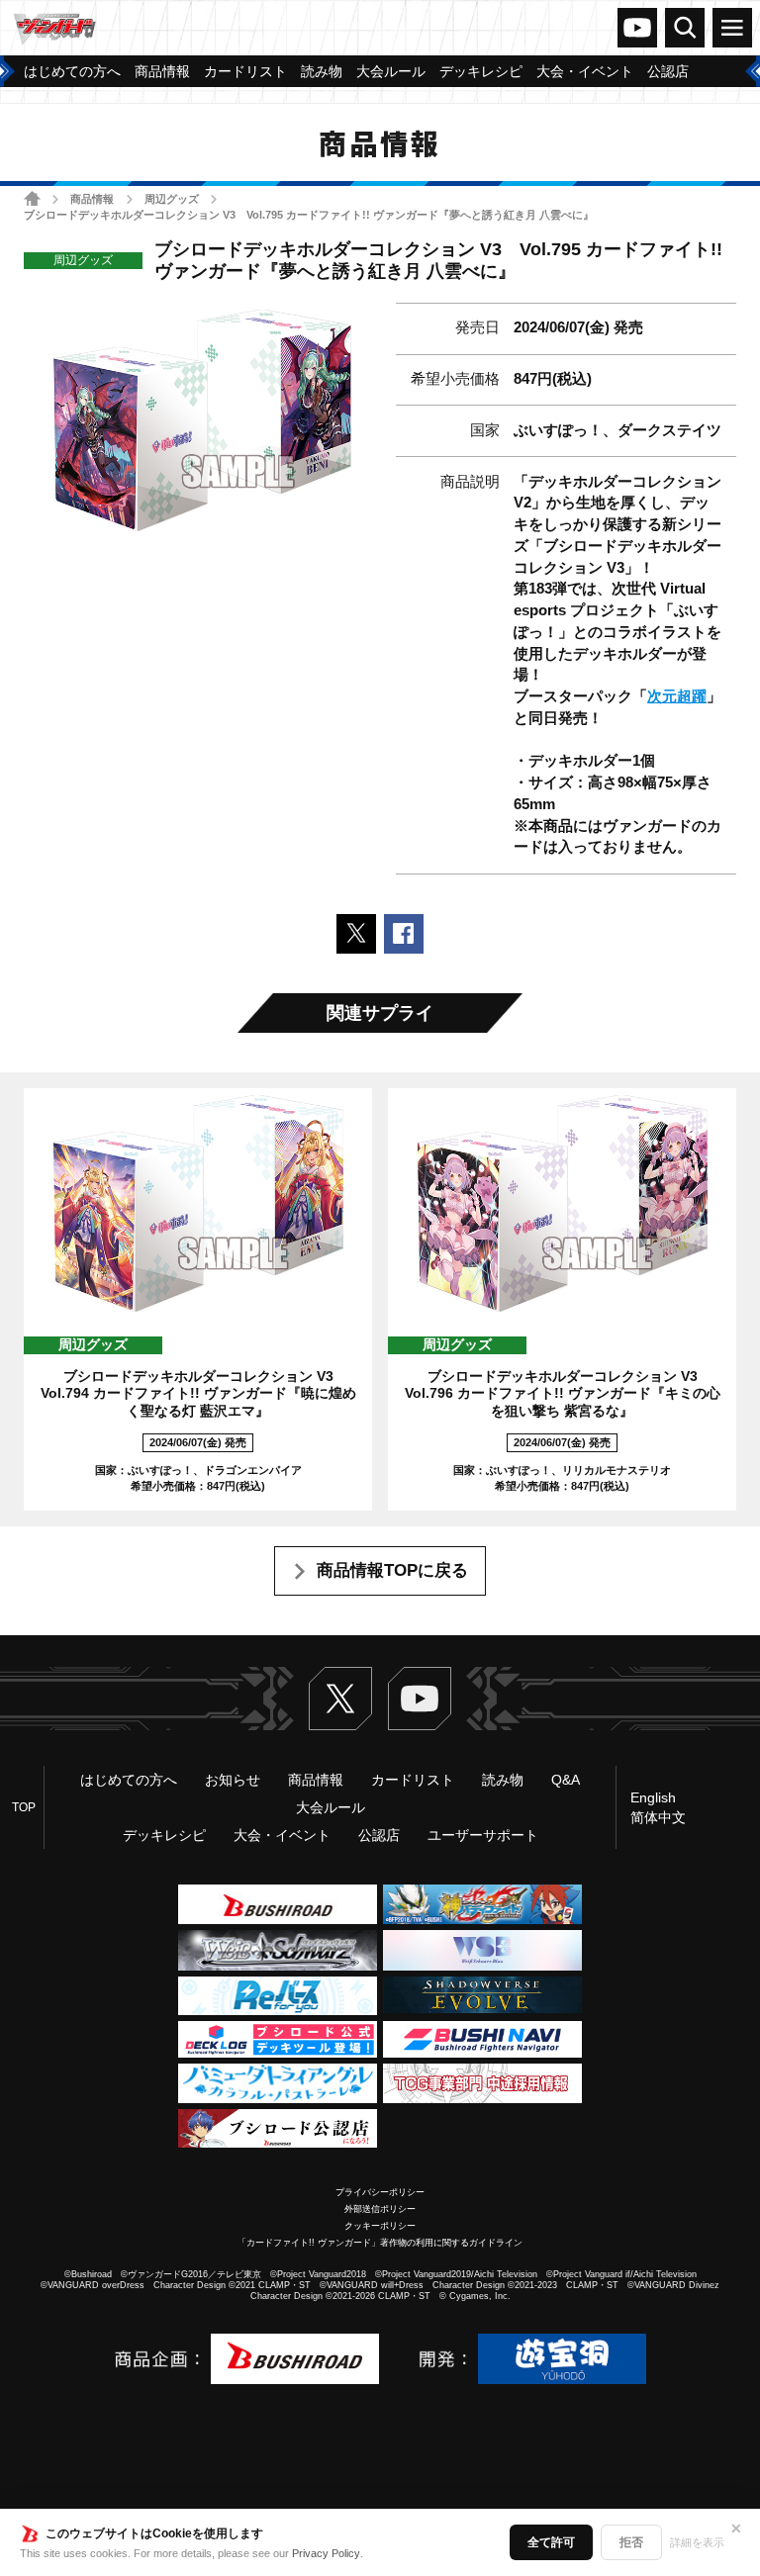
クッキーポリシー (380, 2226)
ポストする (356, 934)
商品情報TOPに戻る (392, 1570)
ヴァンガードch (637, 28)
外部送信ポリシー (380, 2209)
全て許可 (551, 2542)
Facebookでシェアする (404, 934)
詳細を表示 (697, 2542)
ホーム (32, 198)
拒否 (631, 2542)
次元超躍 (677, 696)
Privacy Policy (326, 2553)
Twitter (340, 1699)
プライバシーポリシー (380, 2192)
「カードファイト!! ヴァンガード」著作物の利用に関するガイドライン (380, 2243)
